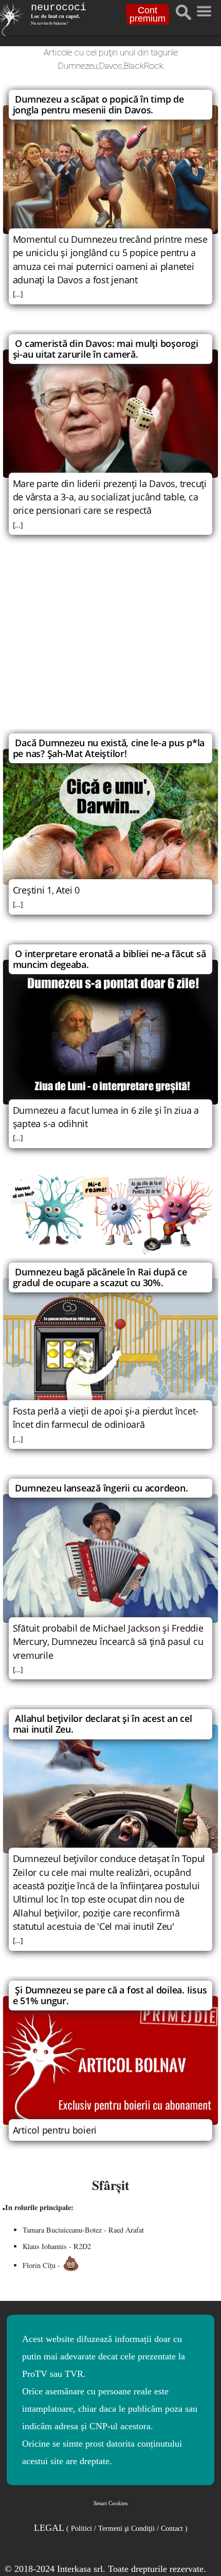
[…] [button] (18, 294)
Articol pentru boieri (55, 2130)
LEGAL (111, 2528)
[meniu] (204, 9)
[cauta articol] (183, 12)
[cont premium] (110, 1215)
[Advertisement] (110, 643)
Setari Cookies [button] (110, 2503)
